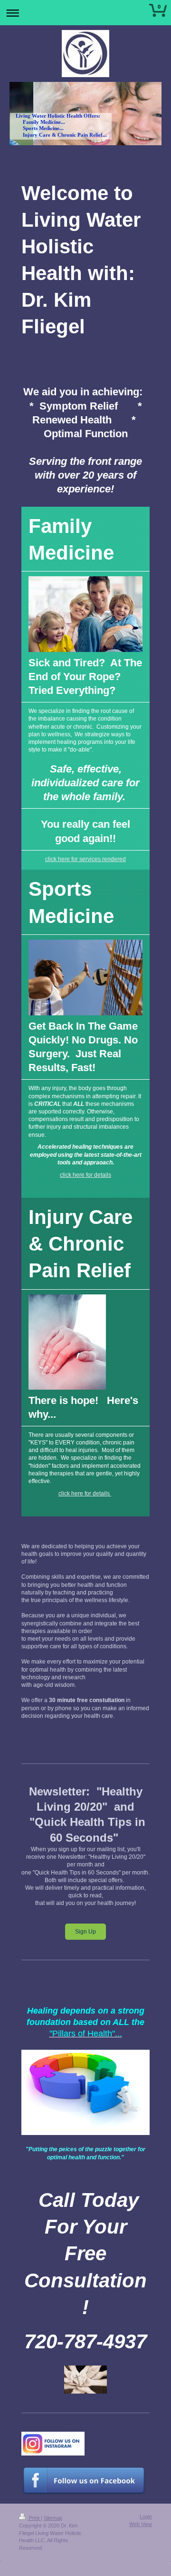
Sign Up (85, 1932)
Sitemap (53, 2518)
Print (34, 2518)
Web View (141, 2524)
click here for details (85, 1175)
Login (146, 2516)
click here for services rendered (85, 859)
